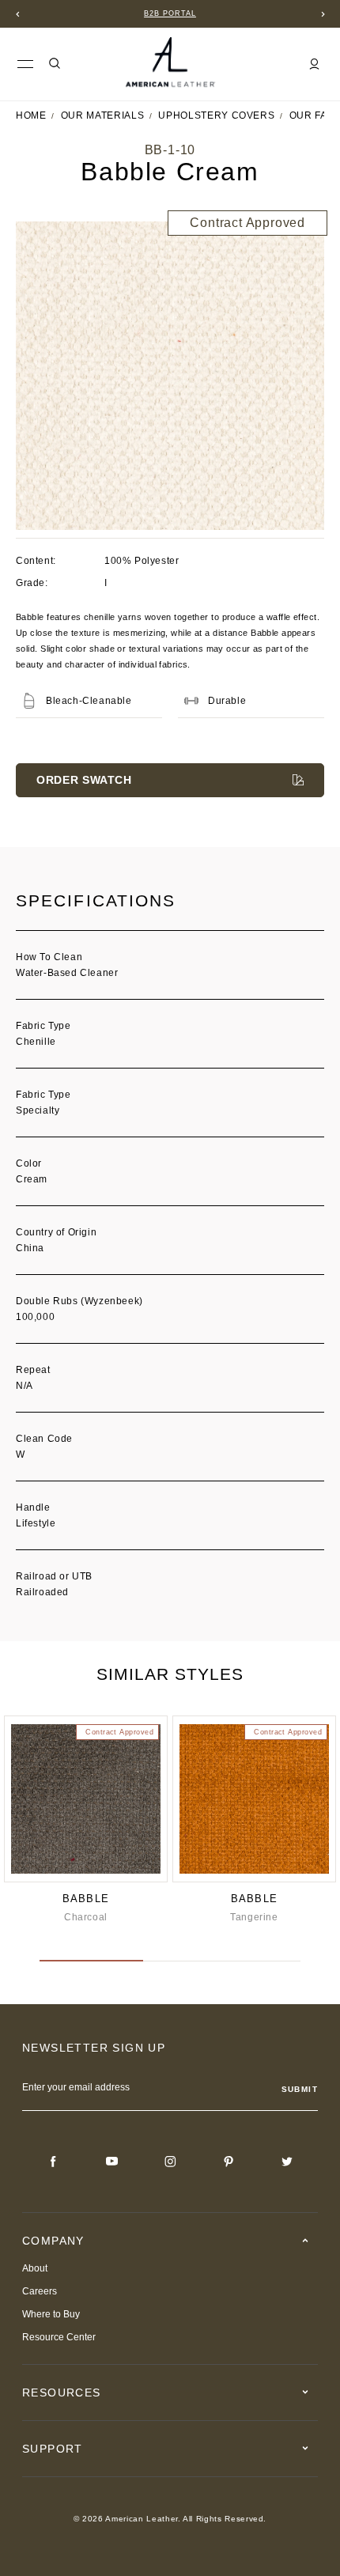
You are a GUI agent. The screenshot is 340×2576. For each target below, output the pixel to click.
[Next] (323, 14)
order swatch (84, 780)
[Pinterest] (229, 2162)
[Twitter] (287, 2162)
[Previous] (17, 14)
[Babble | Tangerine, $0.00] (254, 1799)
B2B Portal (170, 13)
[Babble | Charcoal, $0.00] (86, 1799)
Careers (40, 2291)
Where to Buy (51, 2314)
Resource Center (59, 2337)
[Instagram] (170, 2162)
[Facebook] (53, 2162)
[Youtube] (111, 2162)
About (35, 2268)
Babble (86, 1899)
